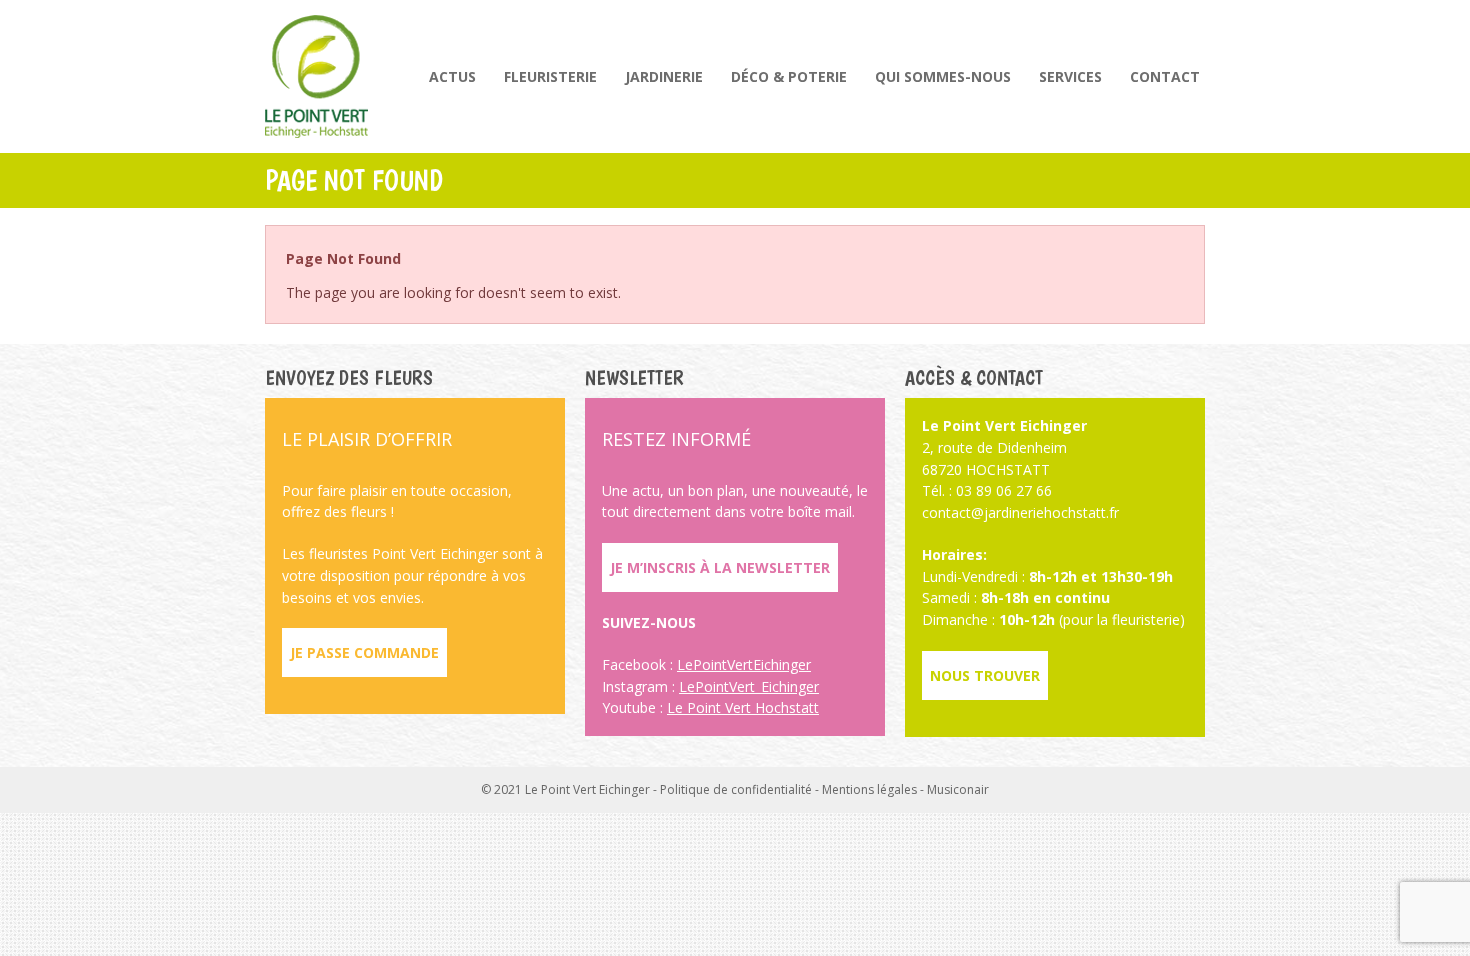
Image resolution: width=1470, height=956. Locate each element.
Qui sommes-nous (943, 76)
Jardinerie (664, 76)
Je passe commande (364, 652)
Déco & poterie (789, 76)
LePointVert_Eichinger (749, 686)
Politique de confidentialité (736, 789)
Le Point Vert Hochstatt (743, 707)
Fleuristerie (550, 76)
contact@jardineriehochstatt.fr (1020, 512)
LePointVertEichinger (744, 664)
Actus (452, 76)
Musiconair (958, 789)
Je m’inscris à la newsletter (720, 567)
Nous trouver (985, 675)
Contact (1165, 76)
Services (1070, 76)
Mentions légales (869, 789)
